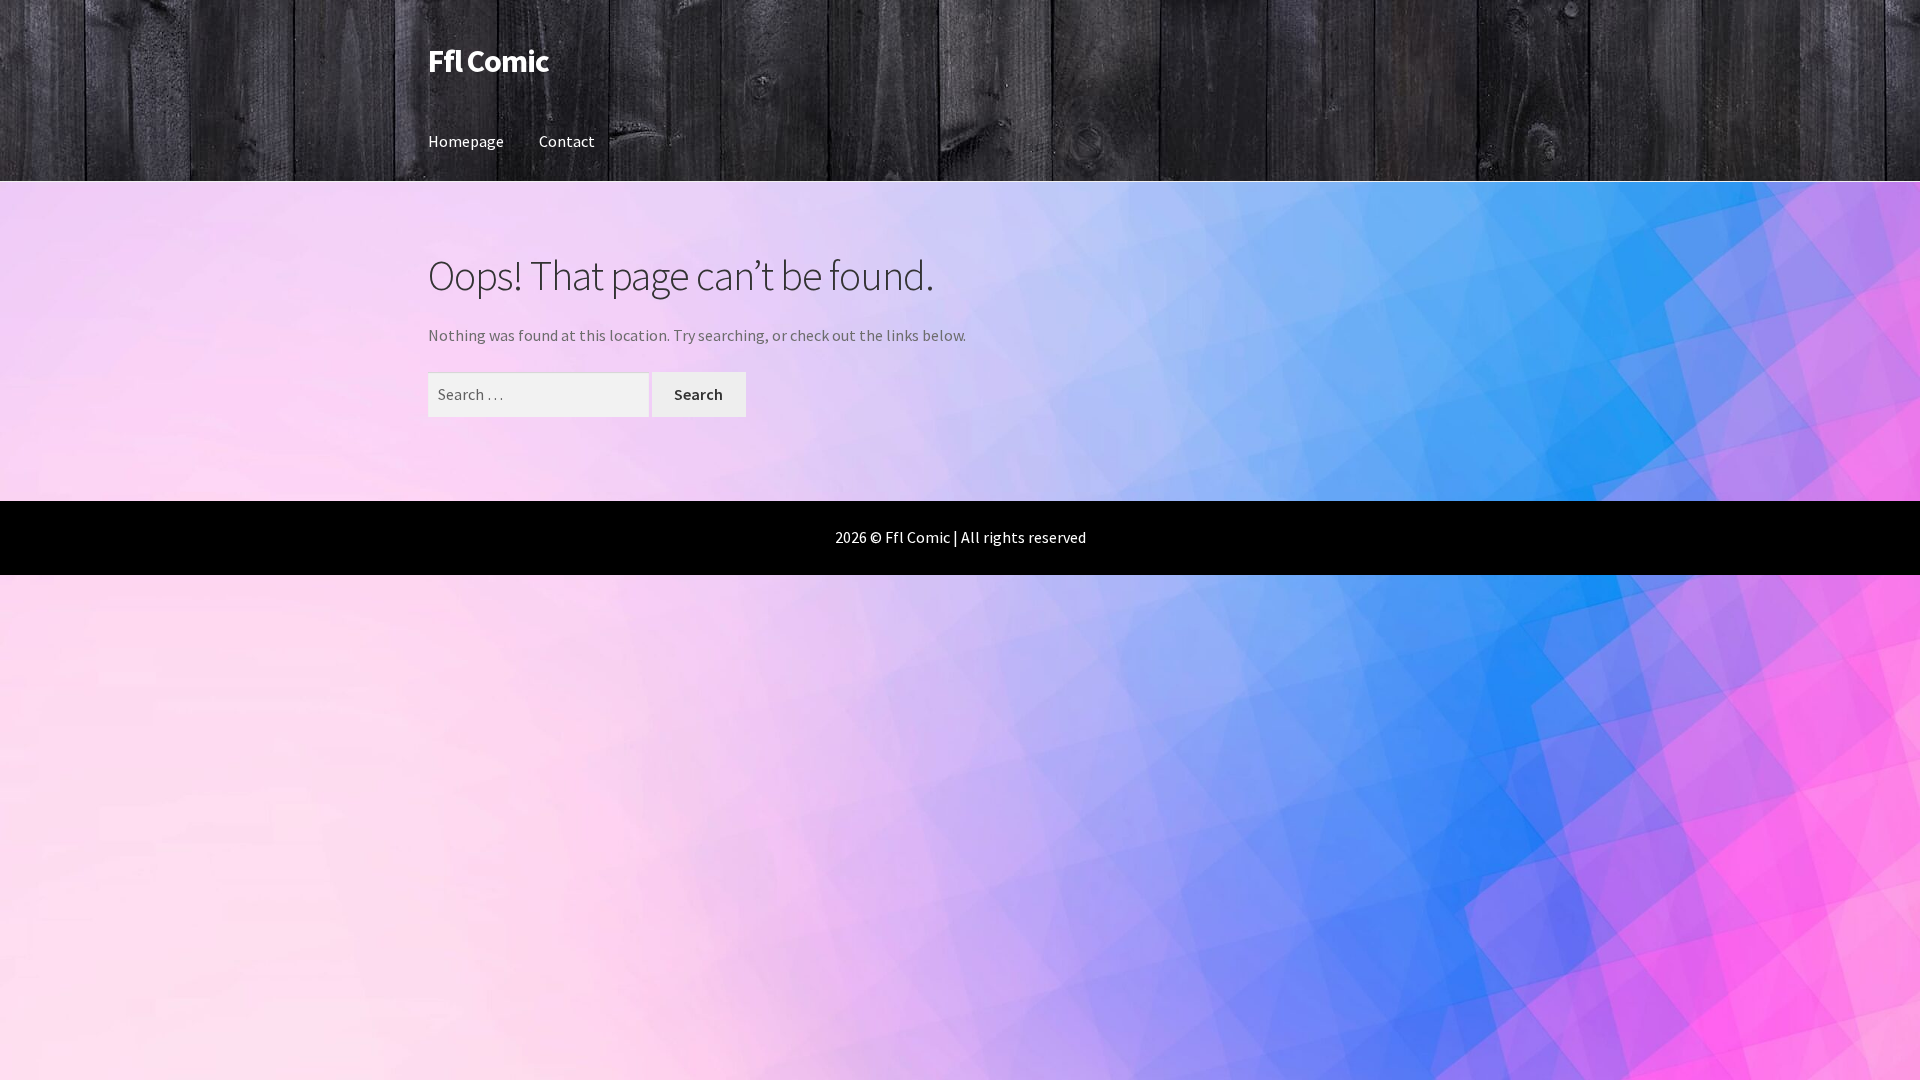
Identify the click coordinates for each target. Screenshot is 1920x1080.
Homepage (466, 141)
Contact (567, 141)
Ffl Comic (488, 61)
